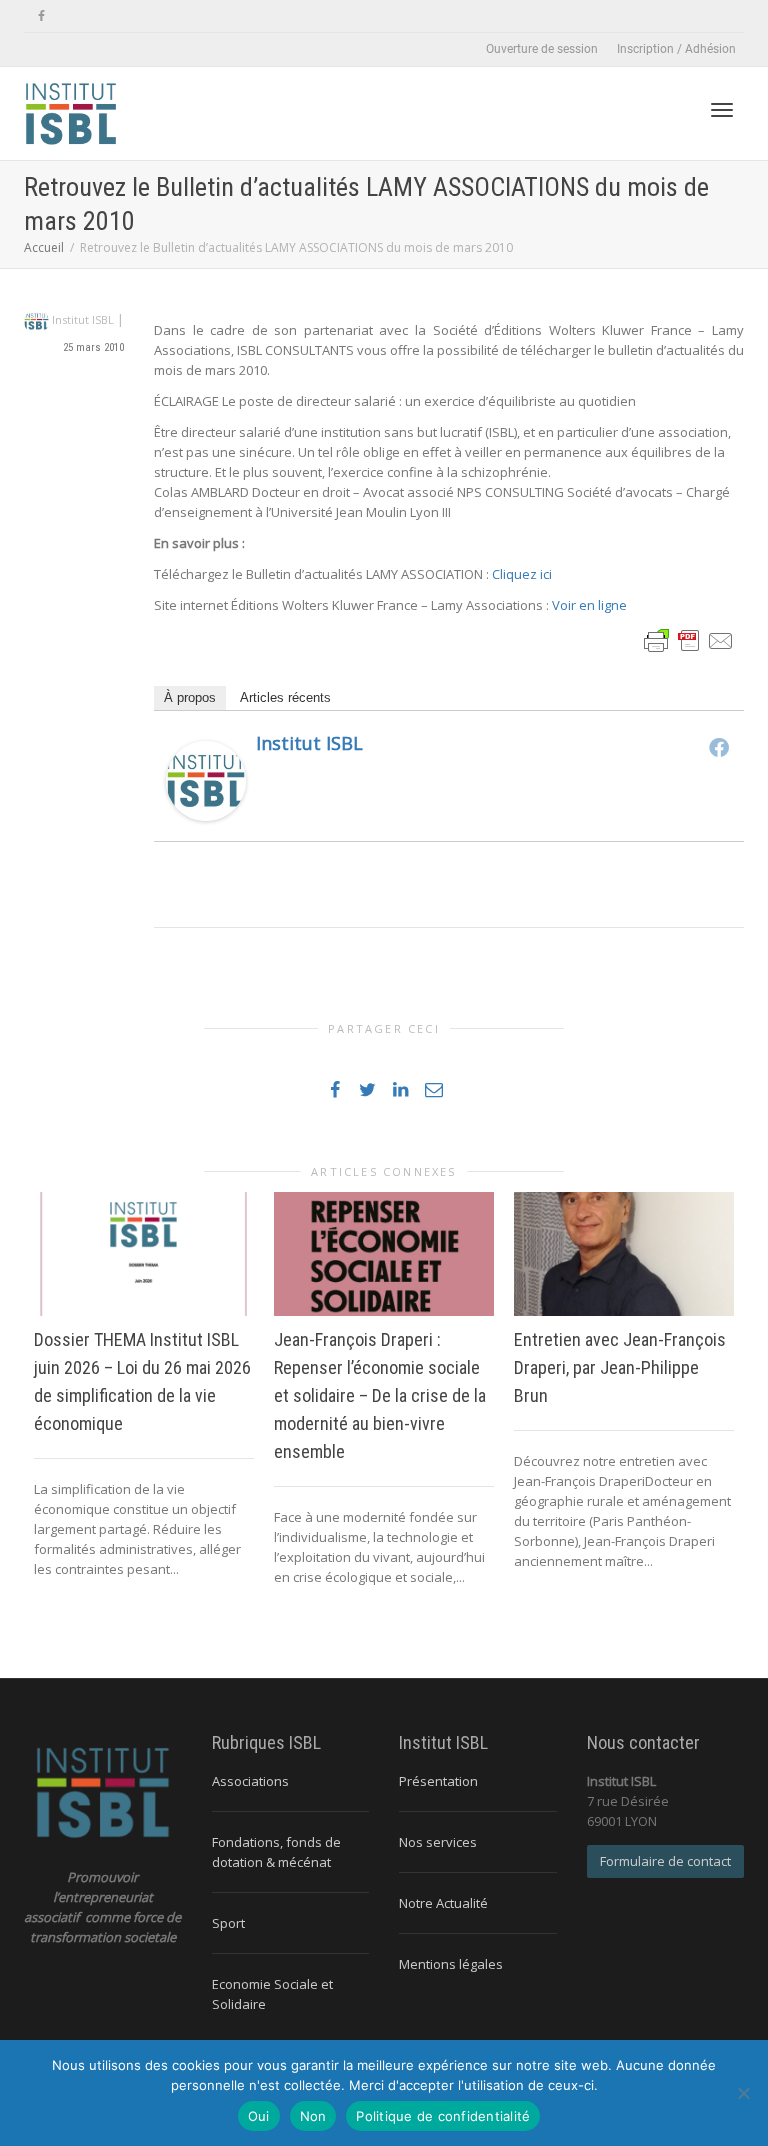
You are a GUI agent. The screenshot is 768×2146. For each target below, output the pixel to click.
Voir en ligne (589, 605)
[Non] (743, 2093)
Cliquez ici (522, 574)
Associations (250, 1781)
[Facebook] (41, 16)
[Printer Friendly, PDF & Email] (689, 639)
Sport (228, 1923)
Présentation (438, 1781)
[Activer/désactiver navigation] (722, 110)
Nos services (438, 1842)
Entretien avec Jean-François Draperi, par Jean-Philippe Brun (620, 1367)
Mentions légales (451, 1964)
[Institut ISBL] (206, 780)
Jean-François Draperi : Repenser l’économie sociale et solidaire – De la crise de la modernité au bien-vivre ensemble (380, 1395)
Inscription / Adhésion (676, 49)
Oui (259, 2116)
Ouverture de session (542, 49)
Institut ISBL (309, 743)
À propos (190, 697)
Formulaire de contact (665, 1861)
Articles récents (285, 697)
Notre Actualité (443, 1903)
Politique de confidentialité (443, 2116)
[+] (144, 1254)
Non (313, 2116)
